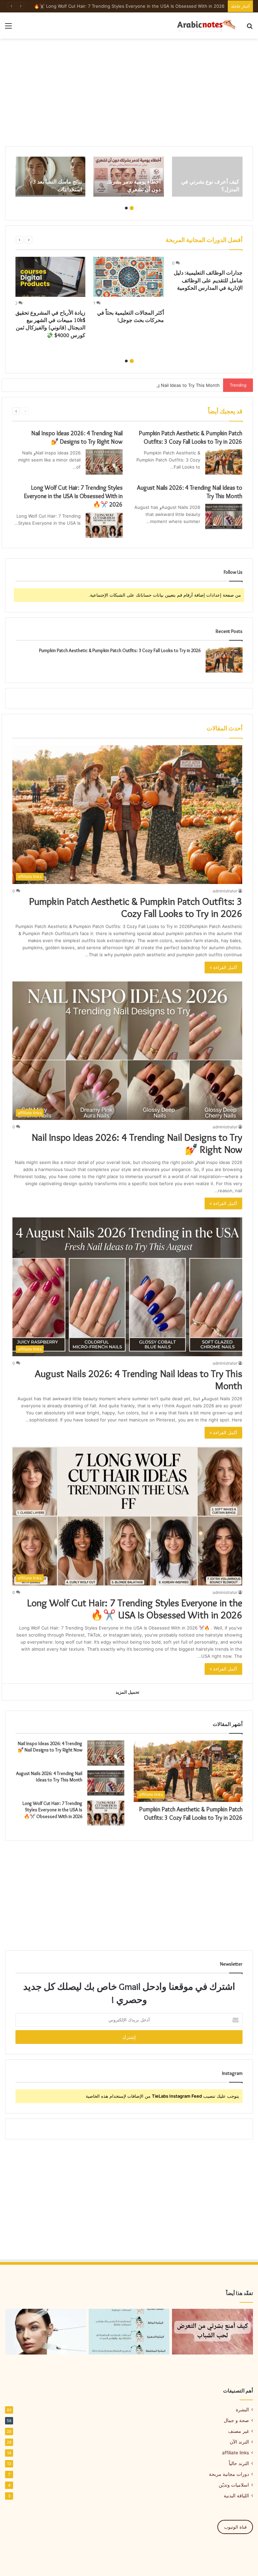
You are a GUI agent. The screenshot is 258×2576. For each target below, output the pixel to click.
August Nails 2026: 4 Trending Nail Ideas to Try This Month (157, 385)
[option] (207, 176)
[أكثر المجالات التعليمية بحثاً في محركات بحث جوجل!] (129, 277)
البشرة (242, 2410)
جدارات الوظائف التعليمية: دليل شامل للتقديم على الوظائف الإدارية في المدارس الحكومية (208, 280)
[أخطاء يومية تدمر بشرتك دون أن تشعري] (129, 176)
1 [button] (132, 208)
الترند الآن (239, 2442)
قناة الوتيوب (235, 2527)
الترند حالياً (239, 2463)
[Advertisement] (129, 92)
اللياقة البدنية (236, 2496)
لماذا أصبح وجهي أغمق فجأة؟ (197, 6)
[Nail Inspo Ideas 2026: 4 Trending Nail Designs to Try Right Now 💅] (104, 462)
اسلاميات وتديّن (234, 2485)
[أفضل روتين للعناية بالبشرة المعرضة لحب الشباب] (212, 2332)
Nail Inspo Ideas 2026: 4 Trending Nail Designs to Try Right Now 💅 (137, 1143)
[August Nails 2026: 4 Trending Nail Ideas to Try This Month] (224, 516)
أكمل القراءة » (223, 967)
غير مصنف (239, 2431)
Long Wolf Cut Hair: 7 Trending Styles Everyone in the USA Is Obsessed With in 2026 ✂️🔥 (73, 496)
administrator (225, 891)
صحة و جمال (236, 2420)
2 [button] (126, 208)
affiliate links (235, 2453)
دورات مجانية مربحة (229, 2474)
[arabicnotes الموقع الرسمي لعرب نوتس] (203, 26)
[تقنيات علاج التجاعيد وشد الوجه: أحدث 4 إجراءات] (46, 2332)
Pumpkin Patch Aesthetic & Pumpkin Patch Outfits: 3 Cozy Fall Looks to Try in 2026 (120, 650)
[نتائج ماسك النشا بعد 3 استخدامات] (50, 176)
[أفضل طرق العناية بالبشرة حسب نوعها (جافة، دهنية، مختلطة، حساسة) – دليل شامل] (129, 2332)
